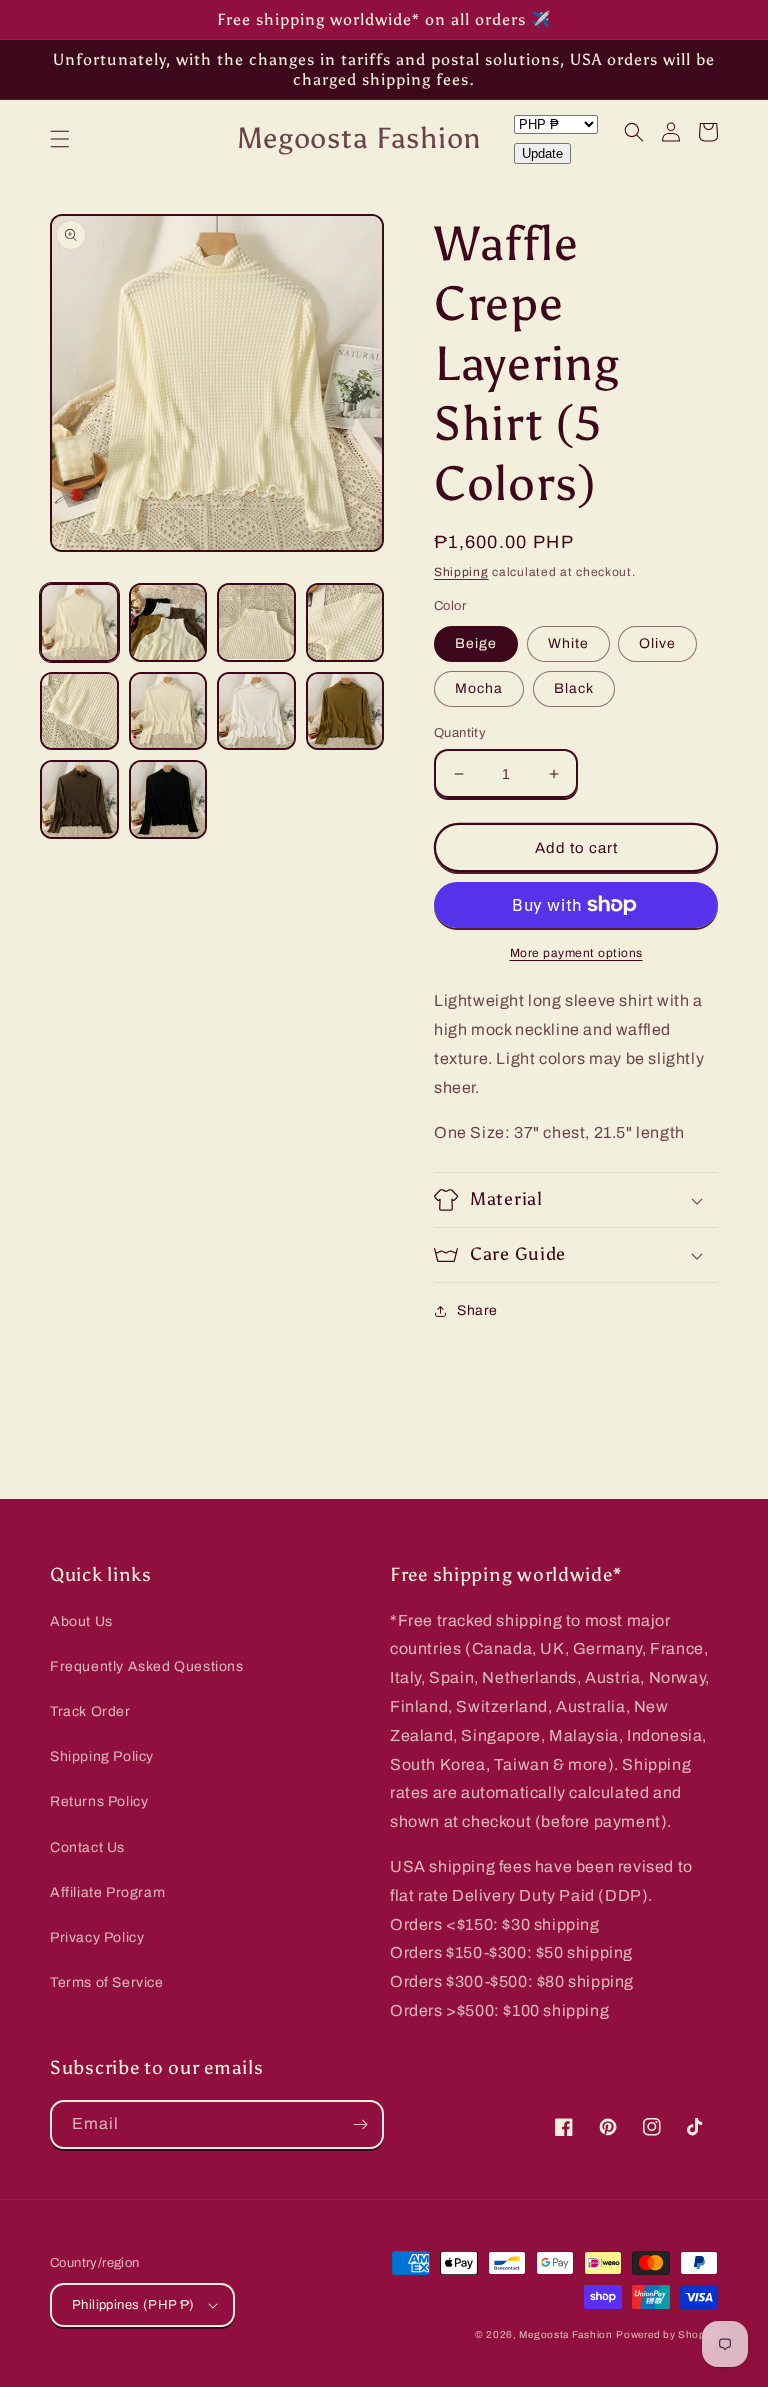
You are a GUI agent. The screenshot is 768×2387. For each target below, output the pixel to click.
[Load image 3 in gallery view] (256, 622)
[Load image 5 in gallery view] (79, 711)
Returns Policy (99, 1801)
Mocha (479, 688)
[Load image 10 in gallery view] (168, 799)
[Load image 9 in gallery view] (79, 799)
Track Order (90, 1711)
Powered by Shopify (667, 2334)
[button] (60, 139)
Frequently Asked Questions (147, 1666)
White (568, 643)
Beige (476, 643)
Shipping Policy (102, 1756)
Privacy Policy (97, 1937)
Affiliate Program (107, 1892)
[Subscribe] (360, 2124)
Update (542, 153)
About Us (81, 1621)
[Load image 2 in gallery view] (168, 622)
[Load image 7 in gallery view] (256, 711)
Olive (657, 643)
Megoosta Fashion (565, 2334)
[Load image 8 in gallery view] (345, 711)
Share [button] (477, 1310)
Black (574, 688)
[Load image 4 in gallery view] (345, 622)
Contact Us (87, 1847)
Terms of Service (107, 1982)
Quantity (460, 733)
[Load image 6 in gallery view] (168, 711)
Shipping (461, 572)
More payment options (576, 953)
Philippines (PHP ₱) (133, 2305)
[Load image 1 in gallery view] (79, 622)
